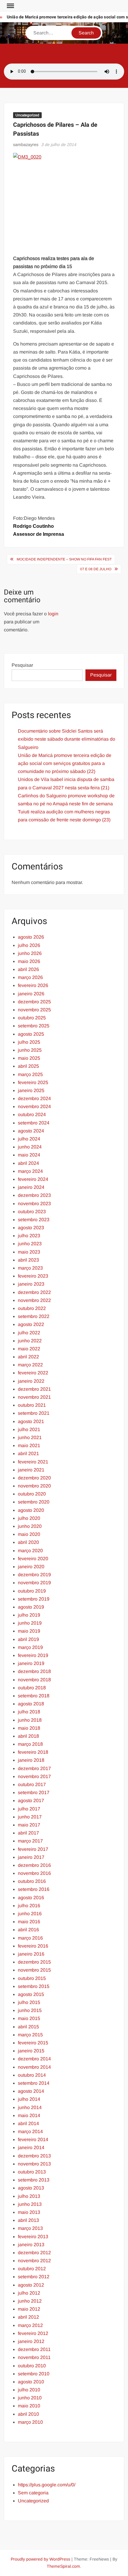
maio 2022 (29, 1349)
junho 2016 (30, 1914)
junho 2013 (30, 2204)
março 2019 (30, 1647)
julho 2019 (29, 1615)
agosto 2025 (31, 1034)
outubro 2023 (32, 1212)
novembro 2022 (34, 1300)
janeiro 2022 (31, 1381)
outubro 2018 (32, 1688)
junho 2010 (30, 2398)
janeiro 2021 (31, 1470)
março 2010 (30, 2422)
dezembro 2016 (34, 1865)
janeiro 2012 (31, 2341)
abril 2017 (28, 1833)
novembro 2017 (34, 1776)
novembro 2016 (34, 1873)
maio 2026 (29, 961)
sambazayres (26, 145)
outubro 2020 (32, 1494)
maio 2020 (29, 1534)
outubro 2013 (32, 2172)
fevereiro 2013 (33, 2237)
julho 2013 (29, 2196)
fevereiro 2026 (33, 985)
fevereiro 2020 (33, 1559)
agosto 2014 (31, 2091)
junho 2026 (30, 953)
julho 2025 (29, 1042)
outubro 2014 (32, 2075)
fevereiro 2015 (33, 2043)
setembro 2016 (34, 1889)
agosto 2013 (31, 2188)
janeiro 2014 (31, 2148)
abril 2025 (28, 1066)
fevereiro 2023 (33, 1276)
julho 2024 (29, 1139)
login (53, 614)
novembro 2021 (34, 1397)
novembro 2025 (34, 1010)
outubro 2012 (32, 2269)
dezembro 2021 (34, 1389)
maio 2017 (29, 1825)
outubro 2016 (32, 1881)
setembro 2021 (34, 1413)
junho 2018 (30, 1720)
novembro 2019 (34, 1583)
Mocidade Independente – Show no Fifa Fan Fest (64, 559)
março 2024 (30, 1171)
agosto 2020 (31, 1510)
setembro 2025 (34, 1026)
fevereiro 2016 (33, 1946)
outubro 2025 (32, 1018)
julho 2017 (29, 1809)
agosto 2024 (31, 1131)
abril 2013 (28, 2220)
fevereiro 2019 (33, 1655)
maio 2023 (29, 1252)
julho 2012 (29, 2293)
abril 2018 (28, 1736)
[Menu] (10, 6)
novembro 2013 (34, 2164)
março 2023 (30, 1268)
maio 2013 (29, 2212)
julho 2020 (29, 1518)
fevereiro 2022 (33, 1373)
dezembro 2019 (34, 1575)
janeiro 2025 (31, 1090)
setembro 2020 (34, 1502)
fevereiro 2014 (33, 2139)
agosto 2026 (31, 937)
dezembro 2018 (34, 1671)
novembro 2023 (34, 1204)
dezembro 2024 (34, 1098)
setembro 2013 (34, 2180)
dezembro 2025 (34, 1002)
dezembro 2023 (34, 1195)
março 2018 (30, 1744)
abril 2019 (28, 1639)
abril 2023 (28, 1260)
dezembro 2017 (34, 1768)
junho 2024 (30, 1147)
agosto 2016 (31, 1898)
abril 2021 (28, 1453)
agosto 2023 (31, 1228)
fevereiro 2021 (33, 1462)
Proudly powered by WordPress (40, 2559)
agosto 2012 (31, 2285)
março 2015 (30, 2035)
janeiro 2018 (31, 1760)
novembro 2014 (34, 2067)
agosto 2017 (31, 1800)
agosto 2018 (31, 1704)
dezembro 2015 (34, 1962)
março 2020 (30, 1551)
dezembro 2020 (34, 1478)
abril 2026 (28, 969)
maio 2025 (29, 1058)
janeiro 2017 (31, 1857)
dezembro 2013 (34, 2156)
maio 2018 (29, 1728)
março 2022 (30, 1365)
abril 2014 (28, 2123)
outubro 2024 (32, 1114)
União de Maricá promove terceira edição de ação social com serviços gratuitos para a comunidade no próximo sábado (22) (65, 763)
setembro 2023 (34, 1220)
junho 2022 (30, 1341)
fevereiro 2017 (33, 1849)
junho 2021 (30, 1437)
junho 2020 (30, 1526)
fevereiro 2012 (33, 2333)
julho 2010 (29, 2390)
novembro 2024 (34, 1106)
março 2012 (30, 2325)
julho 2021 (29, 1429)
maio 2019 (29, 1631)
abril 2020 (28, 1542)
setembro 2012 (34, 2277)
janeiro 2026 (31, 994)
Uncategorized (27, 115)
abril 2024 (28, 1163)
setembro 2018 (34, 1696)
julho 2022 (29, 1333)
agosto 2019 (31, 1607)
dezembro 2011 (34, 2349)
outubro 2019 (32, 1591)
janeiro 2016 (31, 1954)
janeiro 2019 (31, 1663)
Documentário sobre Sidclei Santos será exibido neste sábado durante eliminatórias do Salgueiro (67, 739)
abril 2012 (28, 2317)
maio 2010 (29, 2406)
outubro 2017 (32, 1784)
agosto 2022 (31, 1324)
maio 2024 (29, 1155)
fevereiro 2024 (33, 1179)
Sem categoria (33, 2493)
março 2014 (30, 2131)
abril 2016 (28, 1930)
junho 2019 (30, 1623)
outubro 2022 (32, 1308)
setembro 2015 (34, 1986)
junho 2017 (30, 1817)
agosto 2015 (31, 1994)
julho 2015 (29, 2002)
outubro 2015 (32, 1978)
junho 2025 (30, 1050)
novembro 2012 (34, 2261)
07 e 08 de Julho (96, 569)
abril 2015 (28, 2027)
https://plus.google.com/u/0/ (47, 2485)
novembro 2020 (34, 1486)
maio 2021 (29, 1445)
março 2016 (30, 1938)
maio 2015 (29, 2018)
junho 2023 (30, 1244)
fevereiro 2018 (33, 1752)
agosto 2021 (31, 1421)
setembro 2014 (34, 2083)
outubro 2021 (32, 1405)
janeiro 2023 (31, 1284)
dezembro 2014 (34, 2059)
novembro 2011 (34, 2357)
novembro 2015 (34, 1970)
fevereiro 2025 (33, 1082)
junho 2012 (30, 2301)
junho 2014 (30, 2107)
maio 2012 (29, 2309)
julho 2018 (29, 1712)
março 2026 (30, 977)
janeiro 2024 (31, 1187)
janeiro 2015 (31, 2051)
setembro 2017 (34, 1792)
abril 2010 (28, 2414)
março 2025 (30, 1074)
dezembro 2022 (34, 1292)
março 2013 (30, 2228)
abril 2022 (28, 1357)
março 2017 (30, 1841)
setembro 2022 (34, 1316)
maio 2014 (29, 2115)
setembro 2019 (34, 1599)
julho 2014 (29, 2099)
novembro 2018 (34, 1680)
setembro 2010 (34, 2374)
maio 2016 (29, 1922)
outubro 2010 (32, 2366)
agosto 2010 (31, 2382)
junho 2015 (30, 2010)
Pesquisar (22, 665)
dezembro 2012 (34, 2253)
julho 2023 (29, 1236)
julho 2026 (29, 945)
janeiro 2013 (31, 2245)
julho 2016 (29, 1906)
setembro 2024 (34, 1123)
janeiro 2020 (31, 1567)
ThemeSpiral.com (63, 2566)
